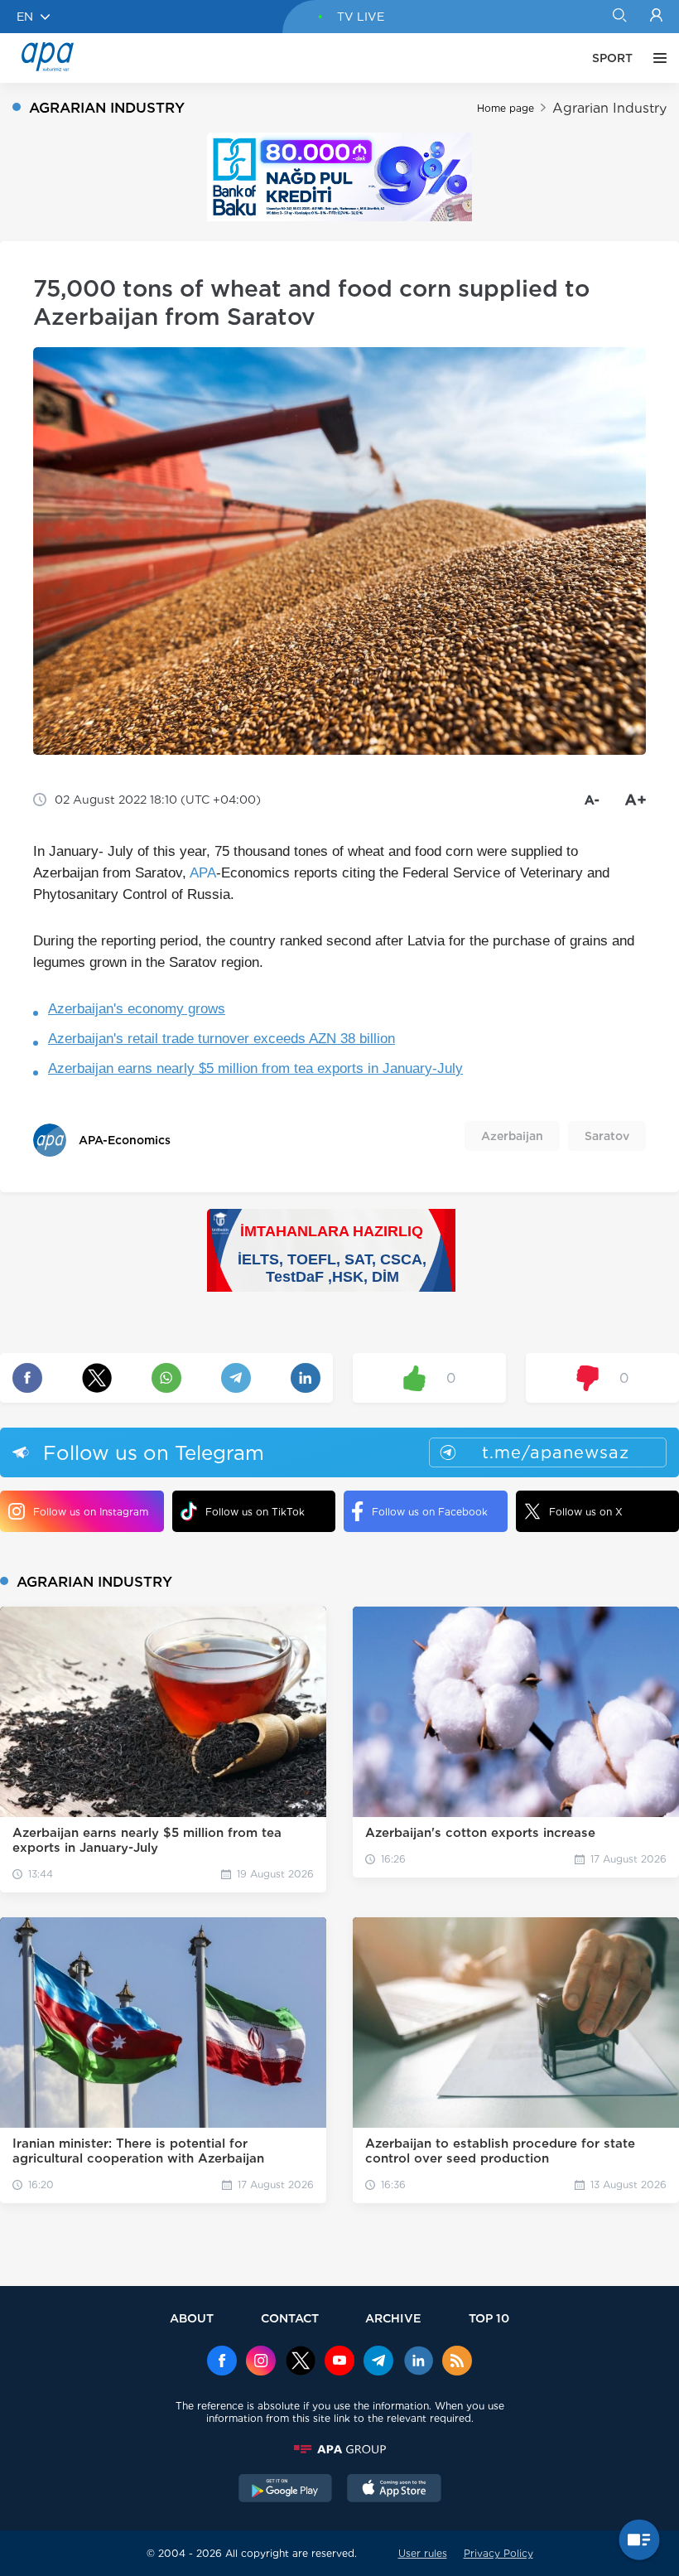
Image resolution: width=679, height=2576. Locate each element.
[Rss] (457, 2362)
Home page (506, 108)
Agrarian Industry (609, 108)
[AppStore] (394, 2490)
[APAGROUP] (339, 2449)
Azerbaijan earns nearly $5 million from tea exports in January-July (255, 1068)
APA (203, 873)
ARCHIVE (393, 2318)
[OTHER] (656, 58)
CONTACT (290, 2318)
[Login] (656, 17)
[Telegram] (378, 2362)
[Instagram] (261, 2362)
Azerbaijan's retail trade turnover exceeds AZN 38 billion (222, 1039)
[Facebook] (222, 2362)
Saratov (607, 1136)
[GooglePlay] (286, 2490)
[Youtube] (339, 2362)
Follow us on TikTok (255, 1512)
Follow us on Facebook (430, 1512)
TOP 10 (489, 2318)
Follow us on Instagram (91, 1512)
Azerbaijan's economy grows (137, 1009)
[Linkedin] (418, 2362)
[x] (301, 2362)
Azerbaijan (512, 1136)
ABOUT (192, 2318)
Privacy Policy (498, 2553)
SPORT (612, 58)
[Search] (619, 17)
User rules (423, 2553)
